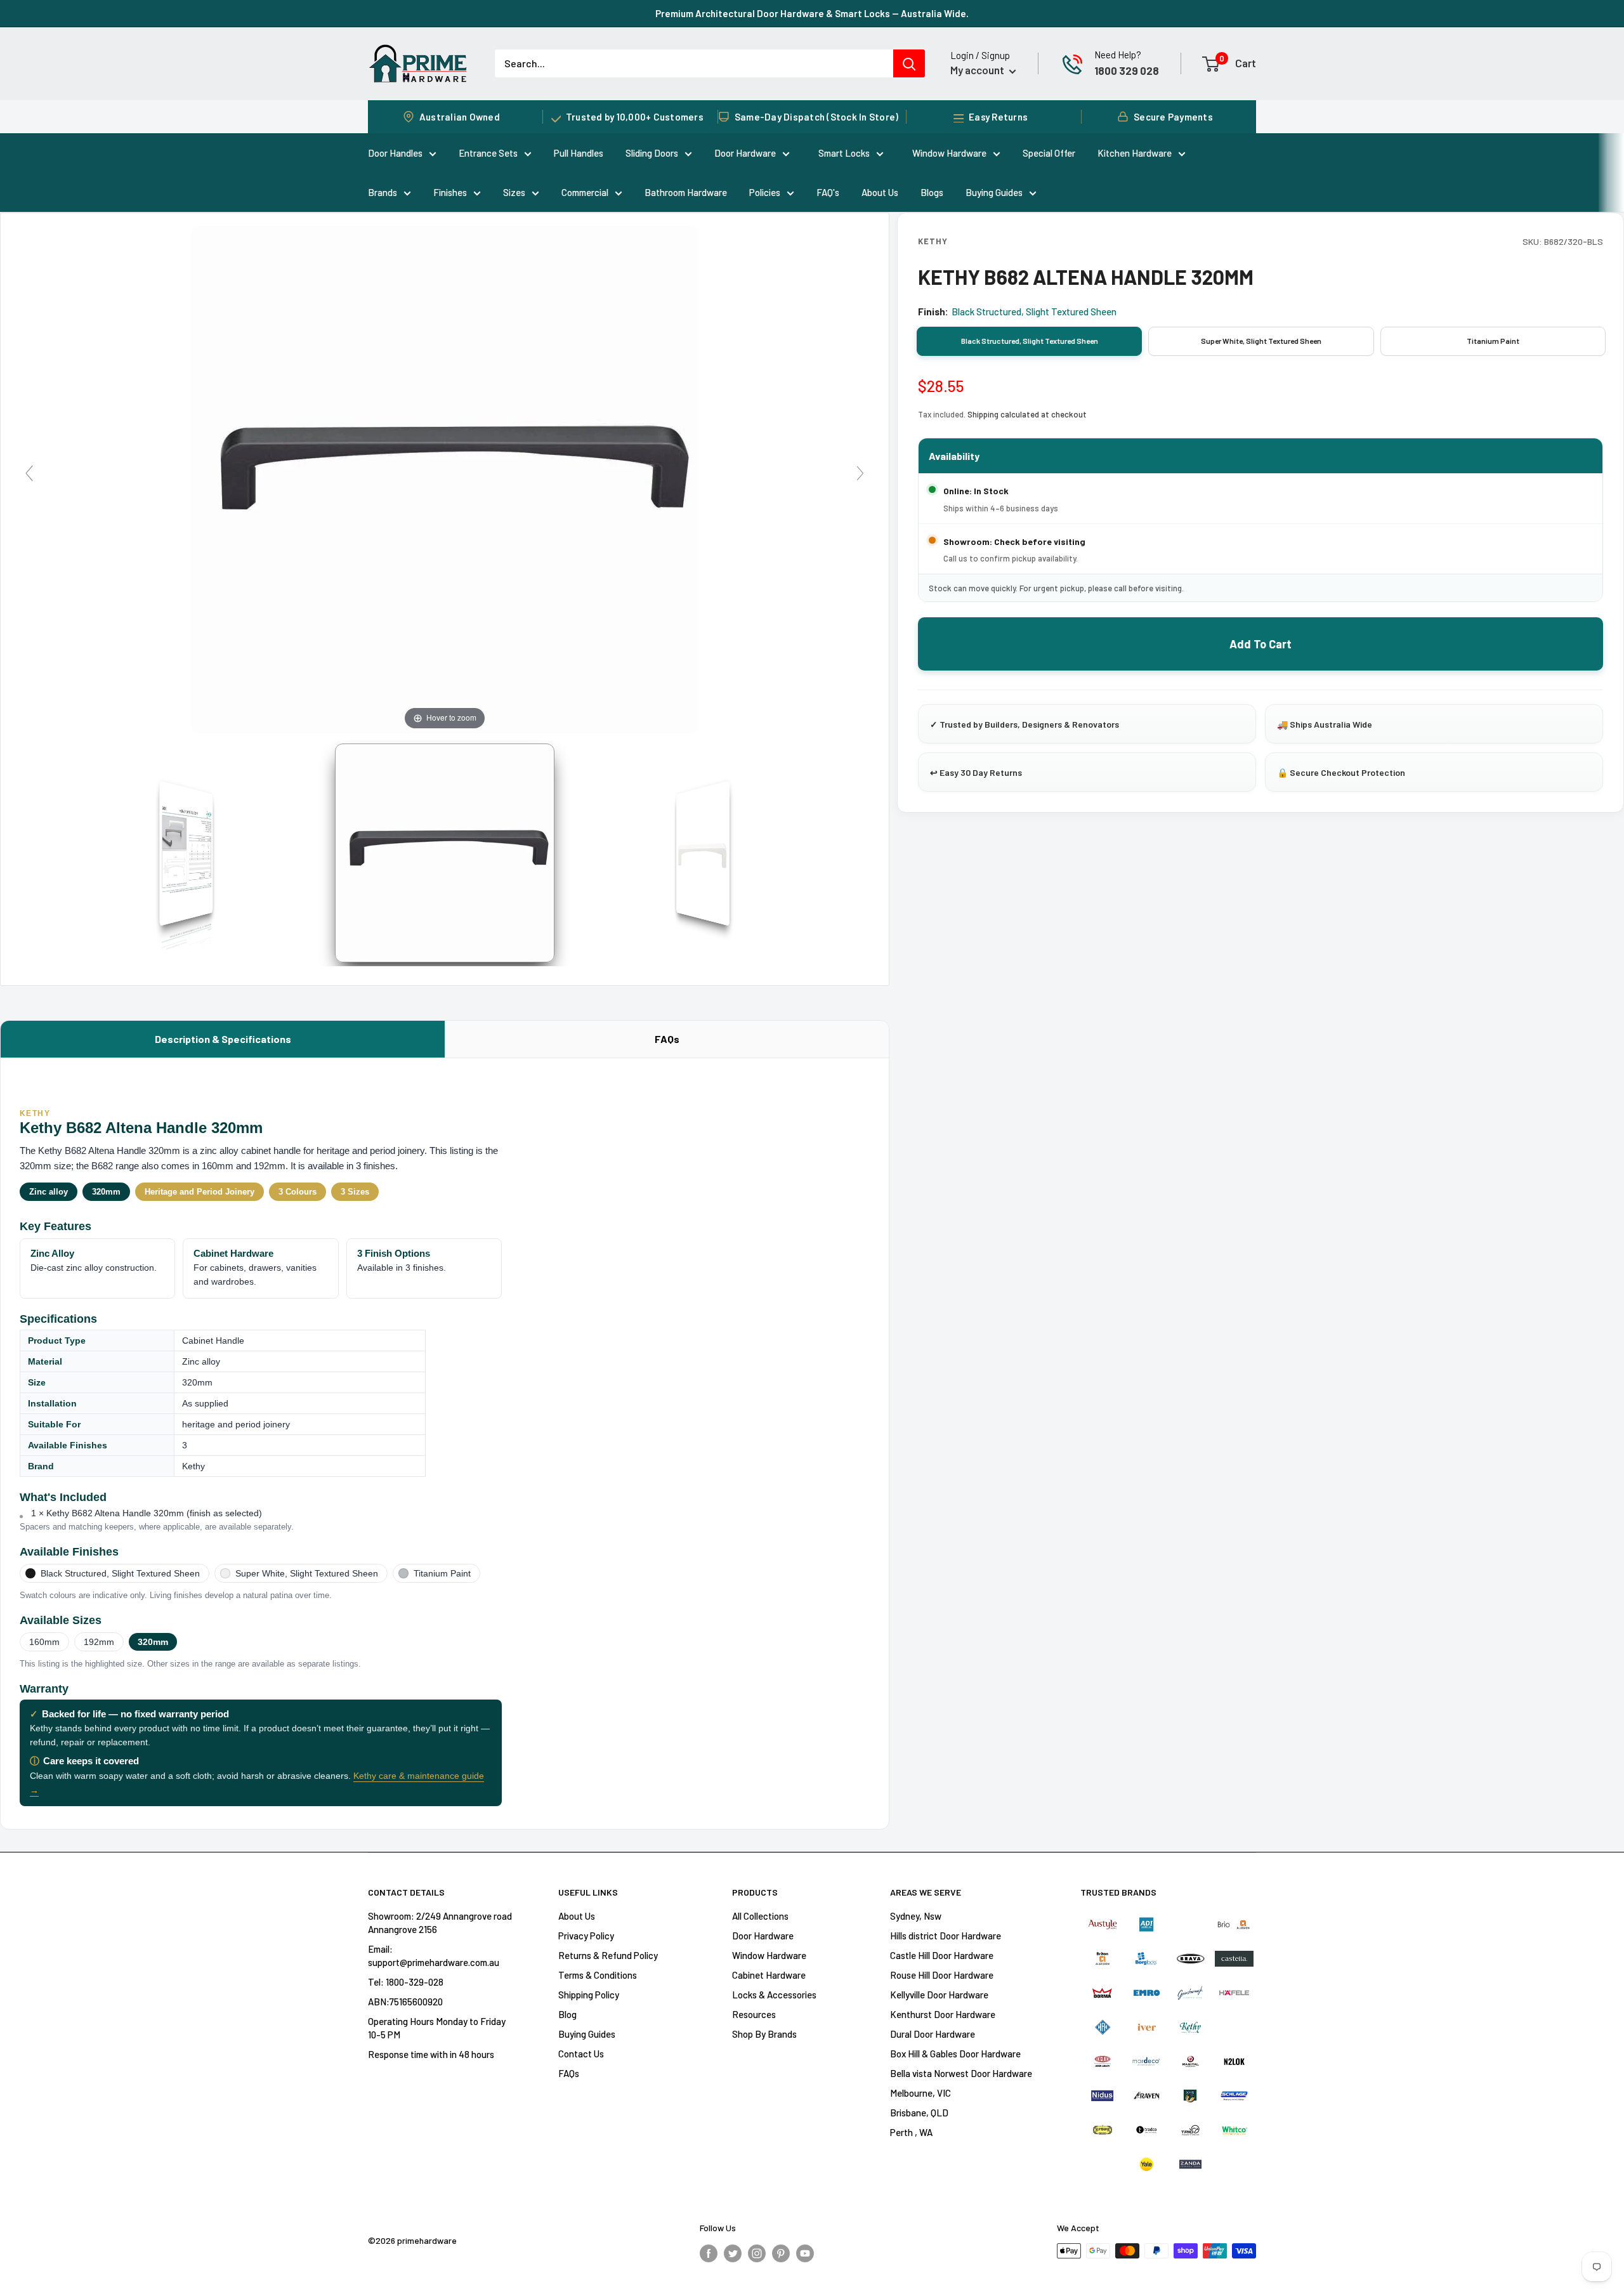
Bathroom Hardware (686, 192)
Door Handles (395, 153)
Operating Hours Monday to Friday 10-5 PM (437, 2028)
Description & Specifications (223, 1039)
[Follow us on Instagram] (757, 2253)
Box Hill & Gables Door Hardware (955, 2054)
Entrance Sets (488, 153)
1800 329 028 (1127, 70)
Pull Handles (579, 153)
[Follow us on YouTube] (805, 2253)
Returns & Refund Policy (608, 1955)
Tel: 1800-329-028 (406, 1982)
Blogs (932, 192)
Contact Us (581, 2054)
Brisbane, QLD (919, 2113)
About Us (880, 192)
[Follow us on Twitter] (733, 2253)
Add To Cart (1261, 644)
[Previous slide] (29, 473)
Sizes (514, 192)
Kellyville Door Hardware (939, 1995)
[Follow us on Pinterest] (781, 2253)
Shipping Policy (589, 1995)
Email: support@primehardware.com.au (434, 1956)
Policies (765, 192)
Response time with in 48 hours (431, 2054)
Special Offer (1049, 153)
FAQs (667, 1039)
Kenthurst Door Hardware (943, 2014)
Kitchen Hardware (1135, 153)
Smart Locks (844, 153)
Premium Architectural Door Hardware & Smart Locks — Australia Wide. (812, 13)
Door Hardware (745, 153)
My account (978, 70)
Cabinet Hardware (769, 1975)
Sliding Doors (652, 153)
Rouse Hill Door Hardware (942, 1975)
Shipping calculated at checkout (1027, 414)
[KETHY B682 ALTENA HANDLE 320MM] (445, 853)
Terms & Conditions (598, 1975)
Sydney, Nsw (916, 1916)
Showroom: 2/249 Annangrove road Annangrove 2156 (440, 1923)
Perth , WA (911, 2132)
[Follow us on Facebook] (709, 2253)
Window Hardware (949, 153)
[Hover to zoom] (445, 478)
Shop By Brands (764, 2034)
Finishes (450, 192)
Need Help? (1118, 55)
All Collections (760, 1916)
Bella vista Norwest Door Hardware (961, 2073)
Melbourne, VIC (920, 2093)
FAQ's (828, 192)
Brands (383, 192)
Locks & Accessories (774, 1995)
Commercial (585, 192)
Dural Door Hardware (933, 2034)
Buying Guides (994, 192)
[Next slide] (860, 473)
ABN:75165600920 (405, 2002)
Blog (567, 2014)
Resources (754, 2014)
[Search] (909, 63)
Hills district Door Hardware (946, 1936)
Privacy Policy (586, 1936)
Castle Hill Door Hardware (942, 1955)
